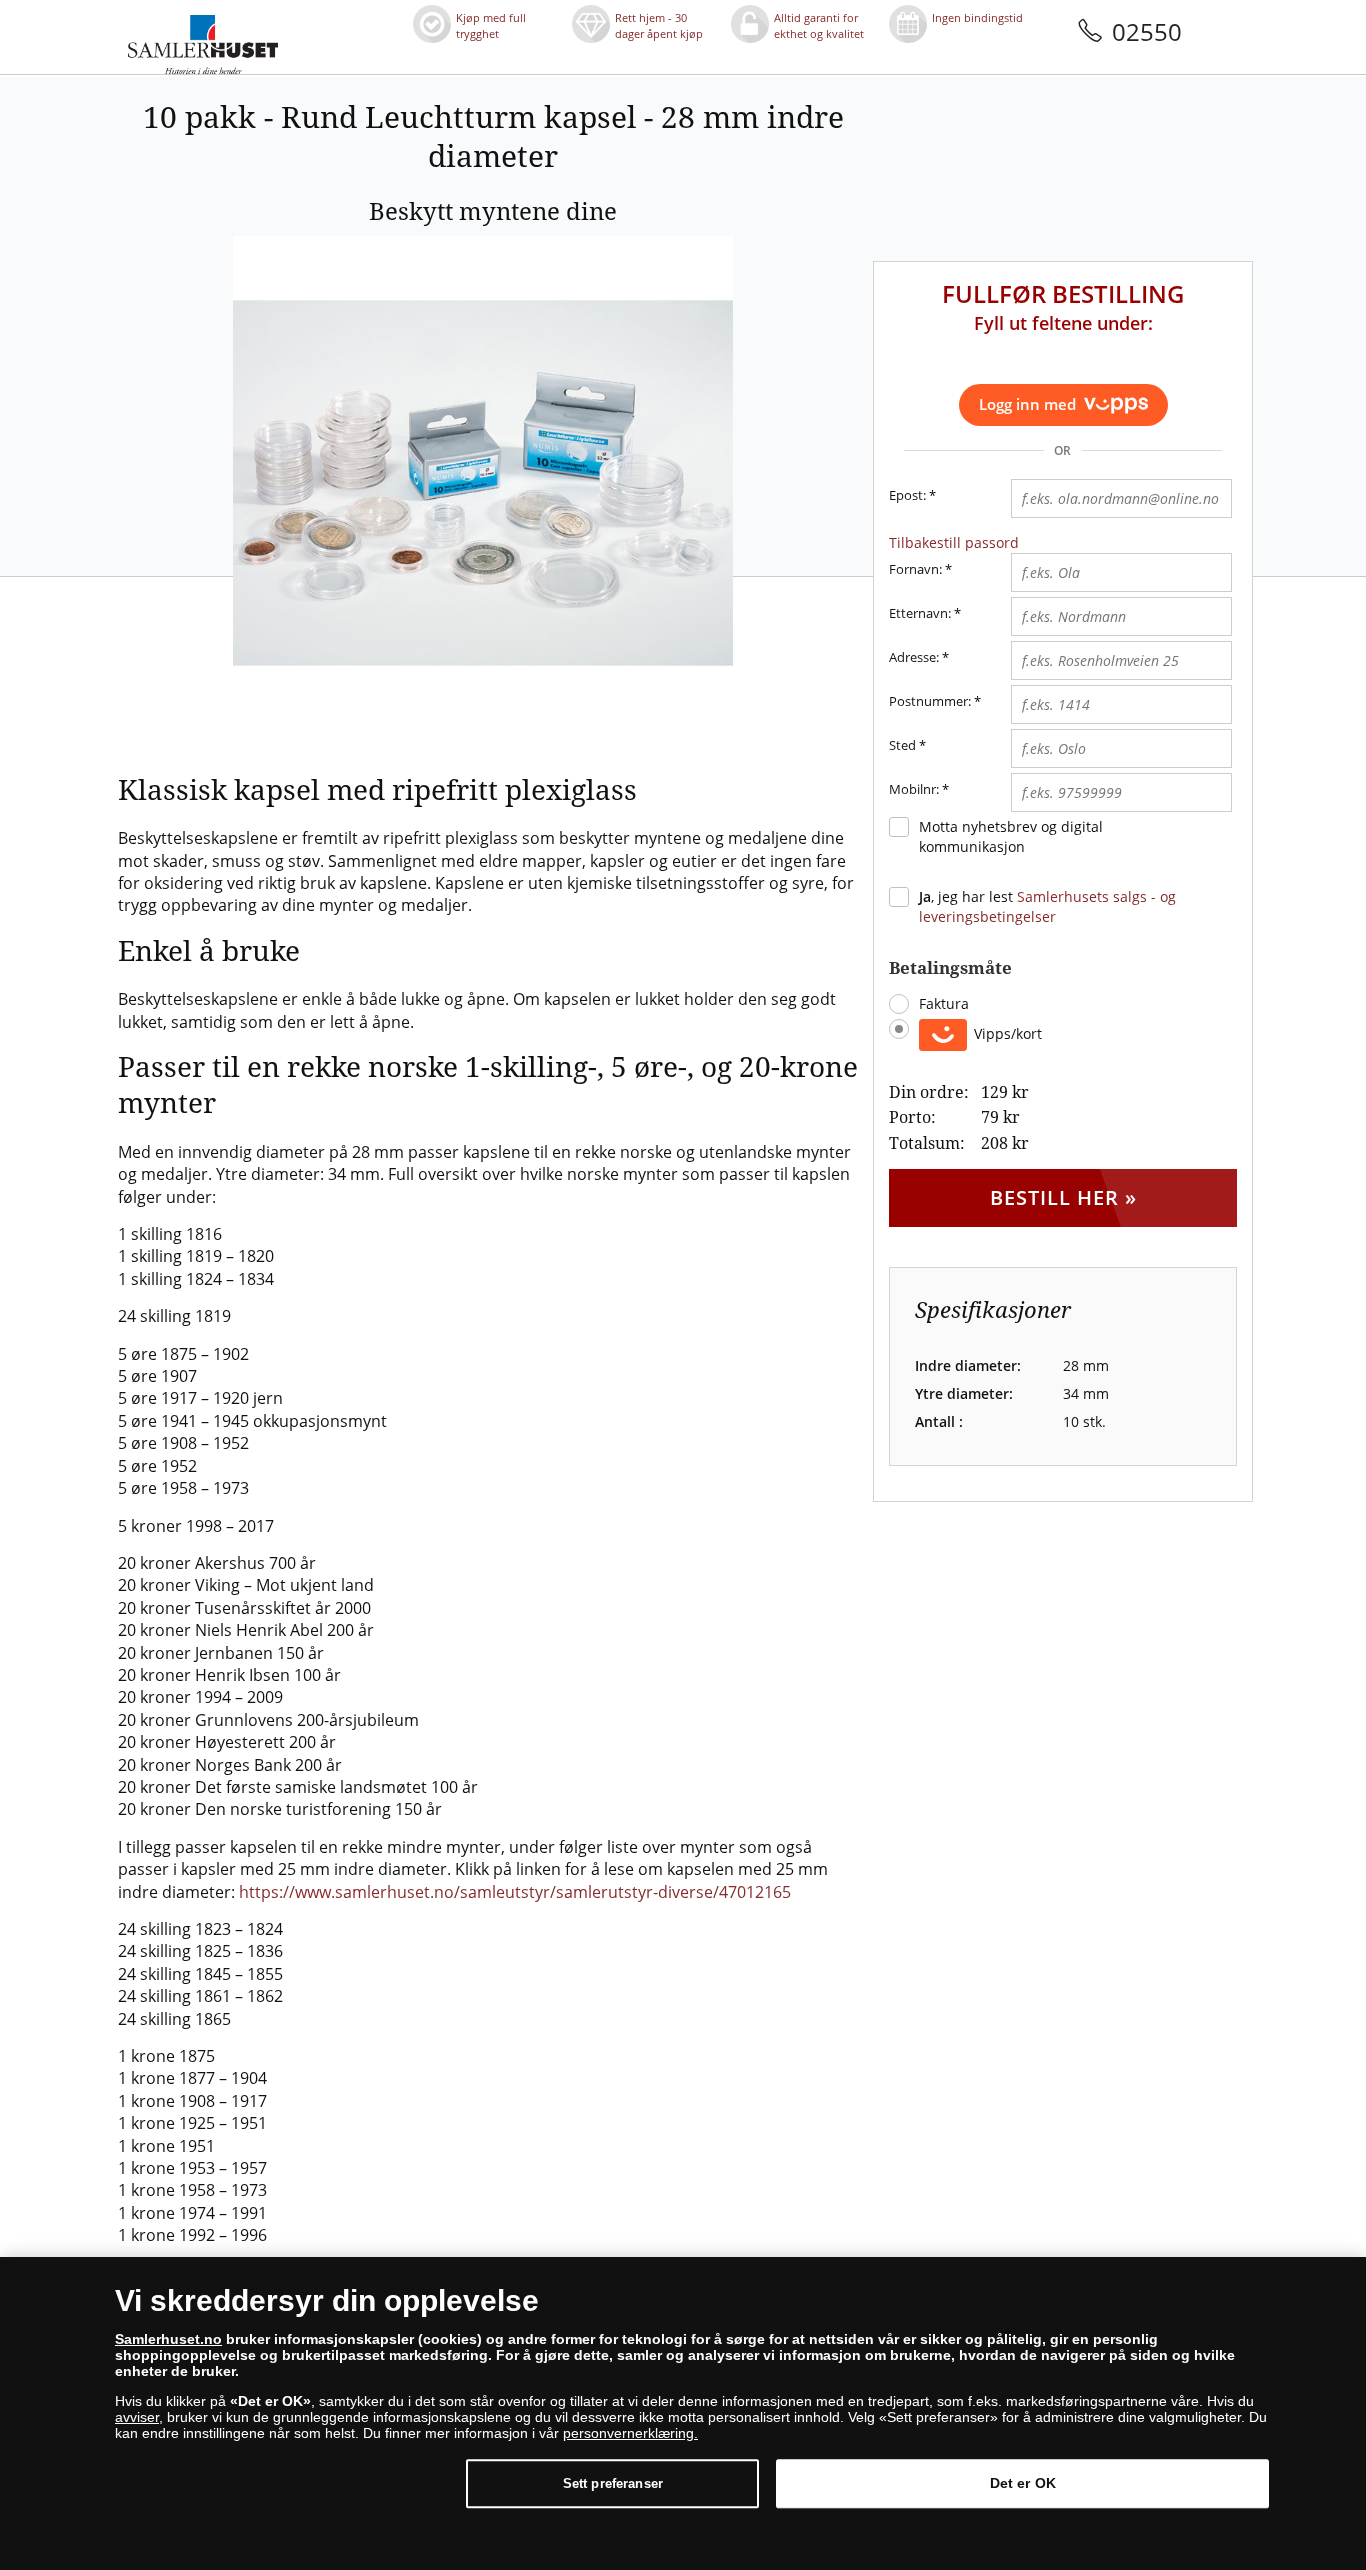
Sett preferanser (613, 2483)
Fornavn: (915, 569)
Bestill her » (1063, 1197)
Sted (902, 745)
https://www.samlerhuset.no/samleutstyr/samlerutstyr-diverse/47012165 (515, 1892)
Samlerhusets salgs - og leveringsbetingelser (1047, 906)
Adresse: (914, 657)
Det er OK (1023, 2483)
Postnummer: (930, 701)
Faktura (944, 1003)
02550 (1147, 31)
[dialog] (683, 2413)
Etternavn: (920, 613)
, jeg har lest (1047, 906)
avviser (137, 2417)
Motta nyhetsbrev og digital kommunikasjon (1011, 836)
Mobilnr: (914, 789)
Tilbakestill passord (954, 542)
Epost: (912, 495)
